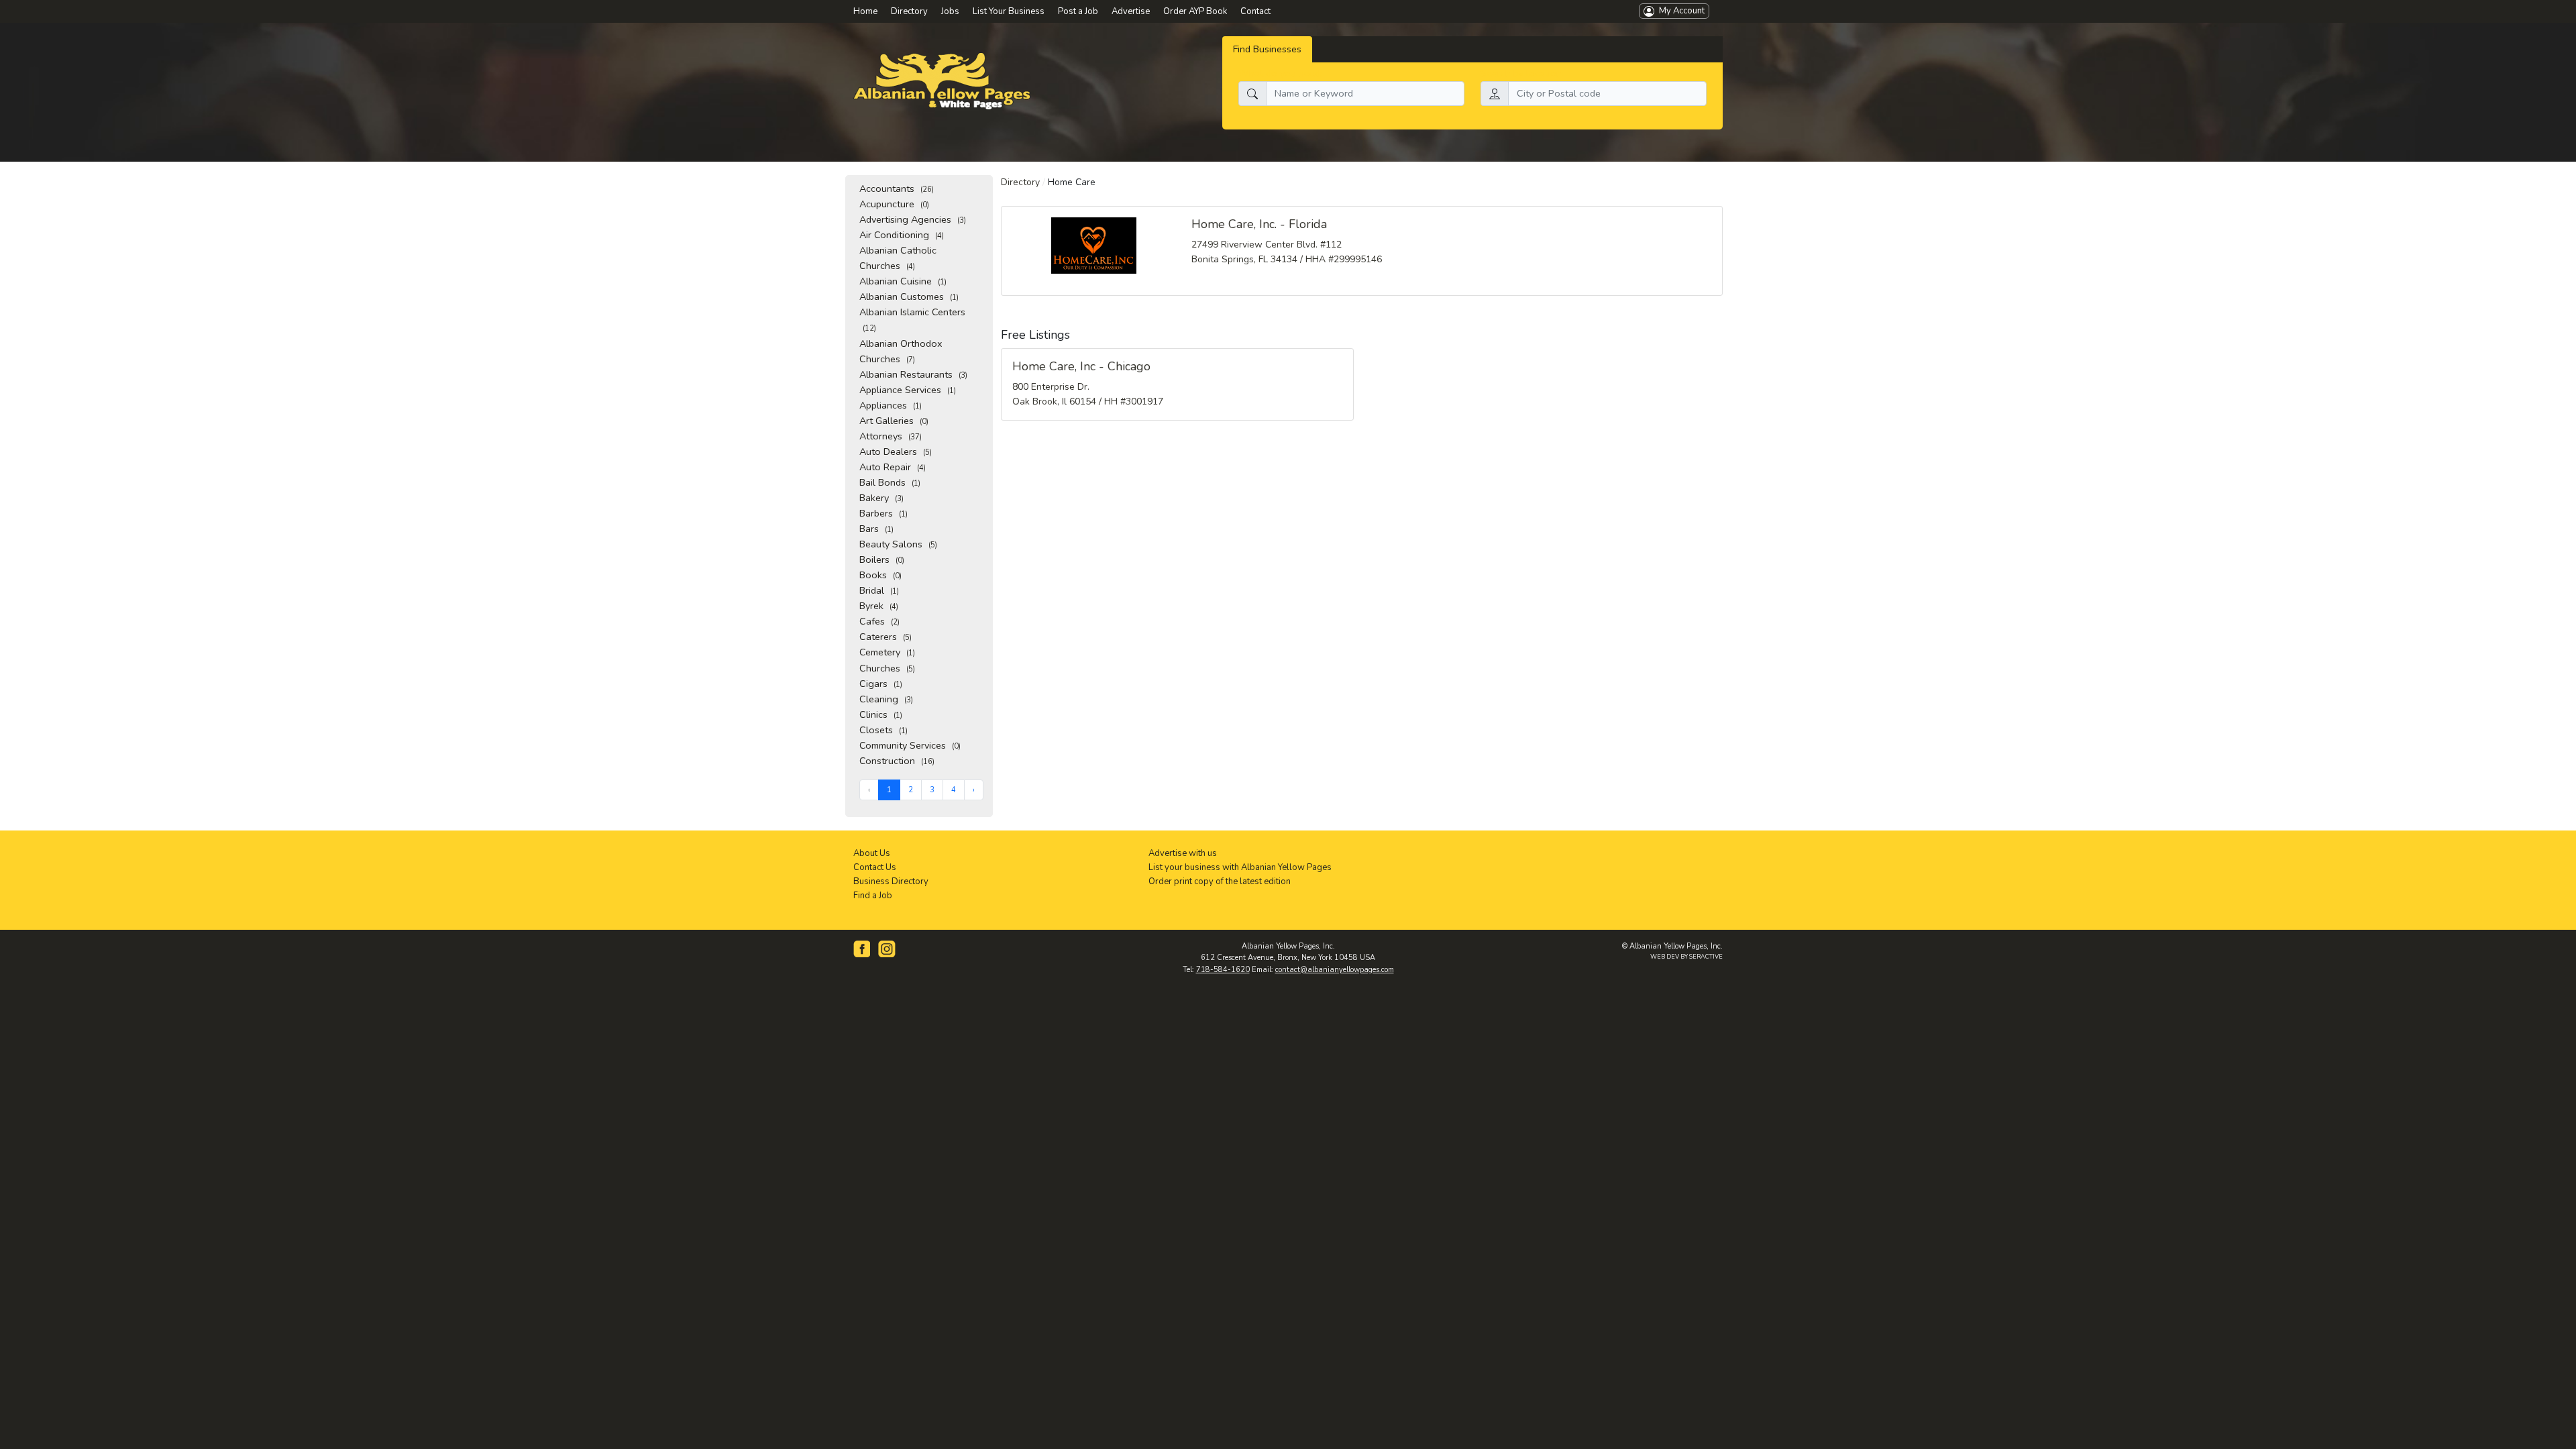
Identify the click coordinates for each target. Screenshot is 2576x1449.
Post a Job (1078, 11)
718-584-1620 (1223, 970)
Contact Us (875, 867)
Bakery (881, 498)
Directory (1020, 182)
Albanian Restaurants (913, 374)
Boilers (882, 559)
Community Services (910, 745)
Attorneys (891, 436)
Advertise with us (1183, 853)
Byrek (879, 606)
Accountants (897, 189)
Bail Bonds (890, 482)
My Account (1679, 11)
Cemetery (887, 652)
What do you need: (1280, 73)
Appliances (891, 405)
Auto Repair (893, 467)
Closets (883, 730)
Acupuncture (894, 204)
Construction (897, 761)
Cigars (881, 684)
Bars (876, 529)
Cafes (879, 621)
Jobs (950, 11)
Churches (887, 668)
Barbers (883, 513)
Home (865, 11)
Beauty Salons (898, 544)
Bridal (879, 590)
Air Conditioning (902, 235)
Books (880, 575)
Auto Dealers (896, 451)
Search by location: (1522, 73)
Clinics (881, 714)
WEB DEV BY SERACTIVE (1686, 957)
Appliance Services (908, 390)
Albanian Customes (909, 297)
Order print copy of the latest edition (1220, 881)
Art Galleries (894, 421)
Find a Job (873, 896)
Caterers (885, 637)
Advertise (1131, 11)
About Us (872, 853)
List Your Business (1009, 11)
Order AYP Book (1195, 11)
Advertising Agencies (913, 219)
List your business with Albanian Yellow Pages (1240, 867)
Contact (1255, 11)
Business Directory (891, 881)
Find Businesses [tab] (1267, 49)
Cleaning (886, 699)
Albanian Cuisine (903, 281)
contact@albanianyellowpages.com (1335, 970)
